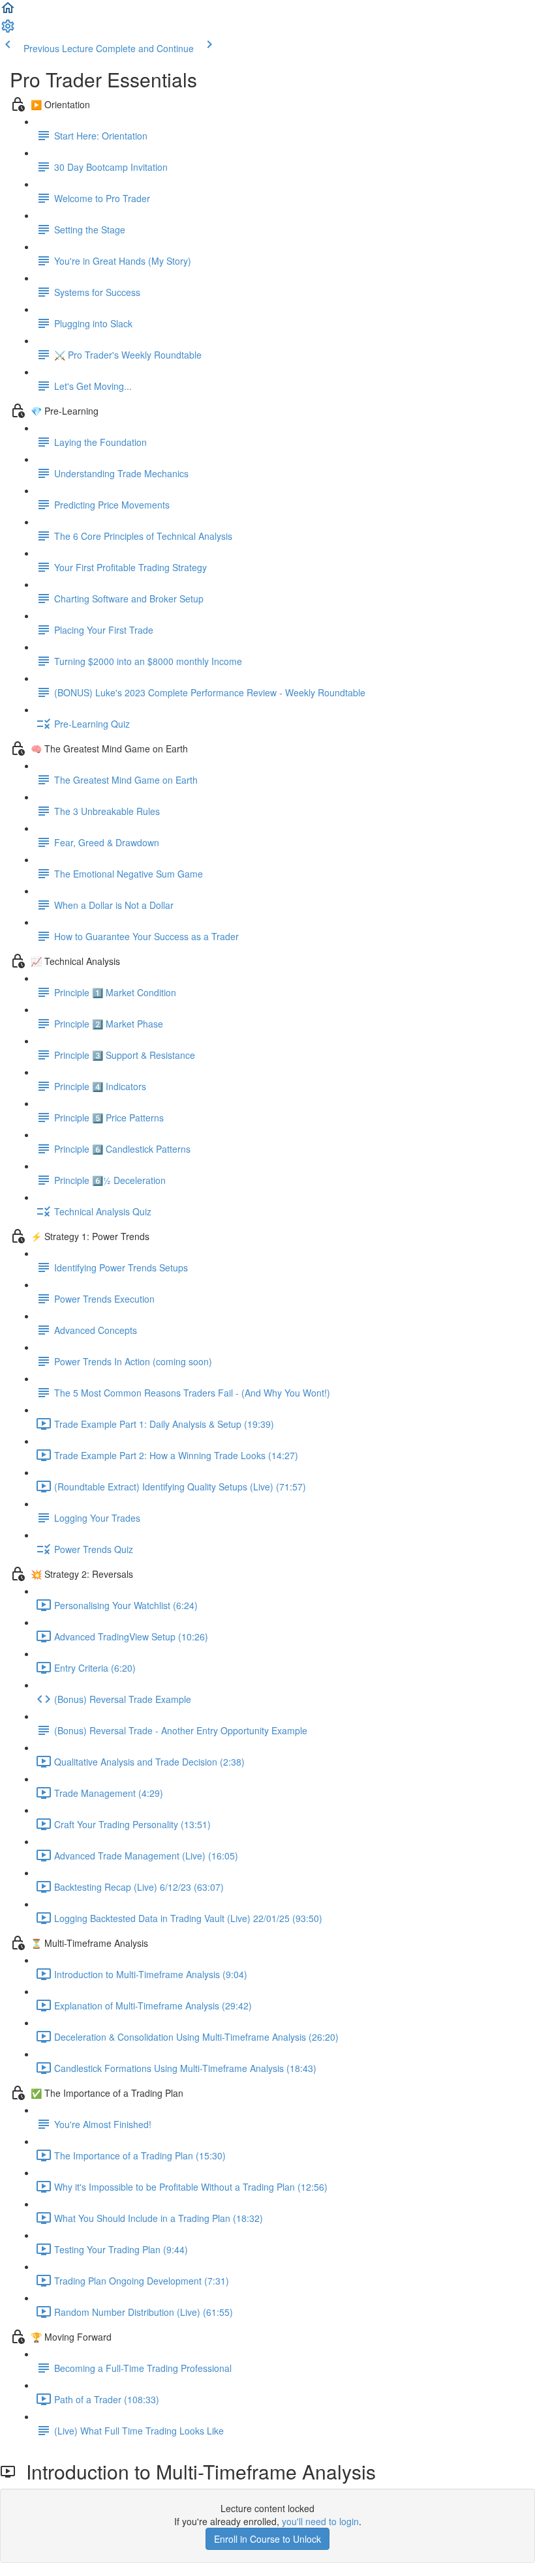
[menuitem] (8, 30)
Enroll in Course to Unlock (267, 2539)
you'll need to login (320, 2521)
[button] (8, 12)
